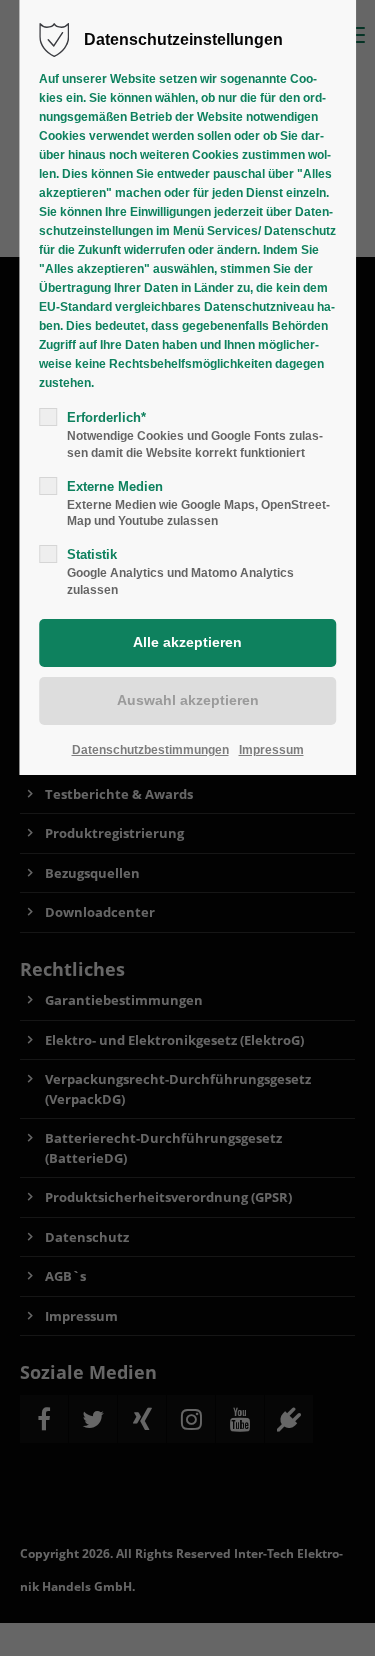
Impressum (271, 750)
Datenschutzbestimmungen (150, 750)
